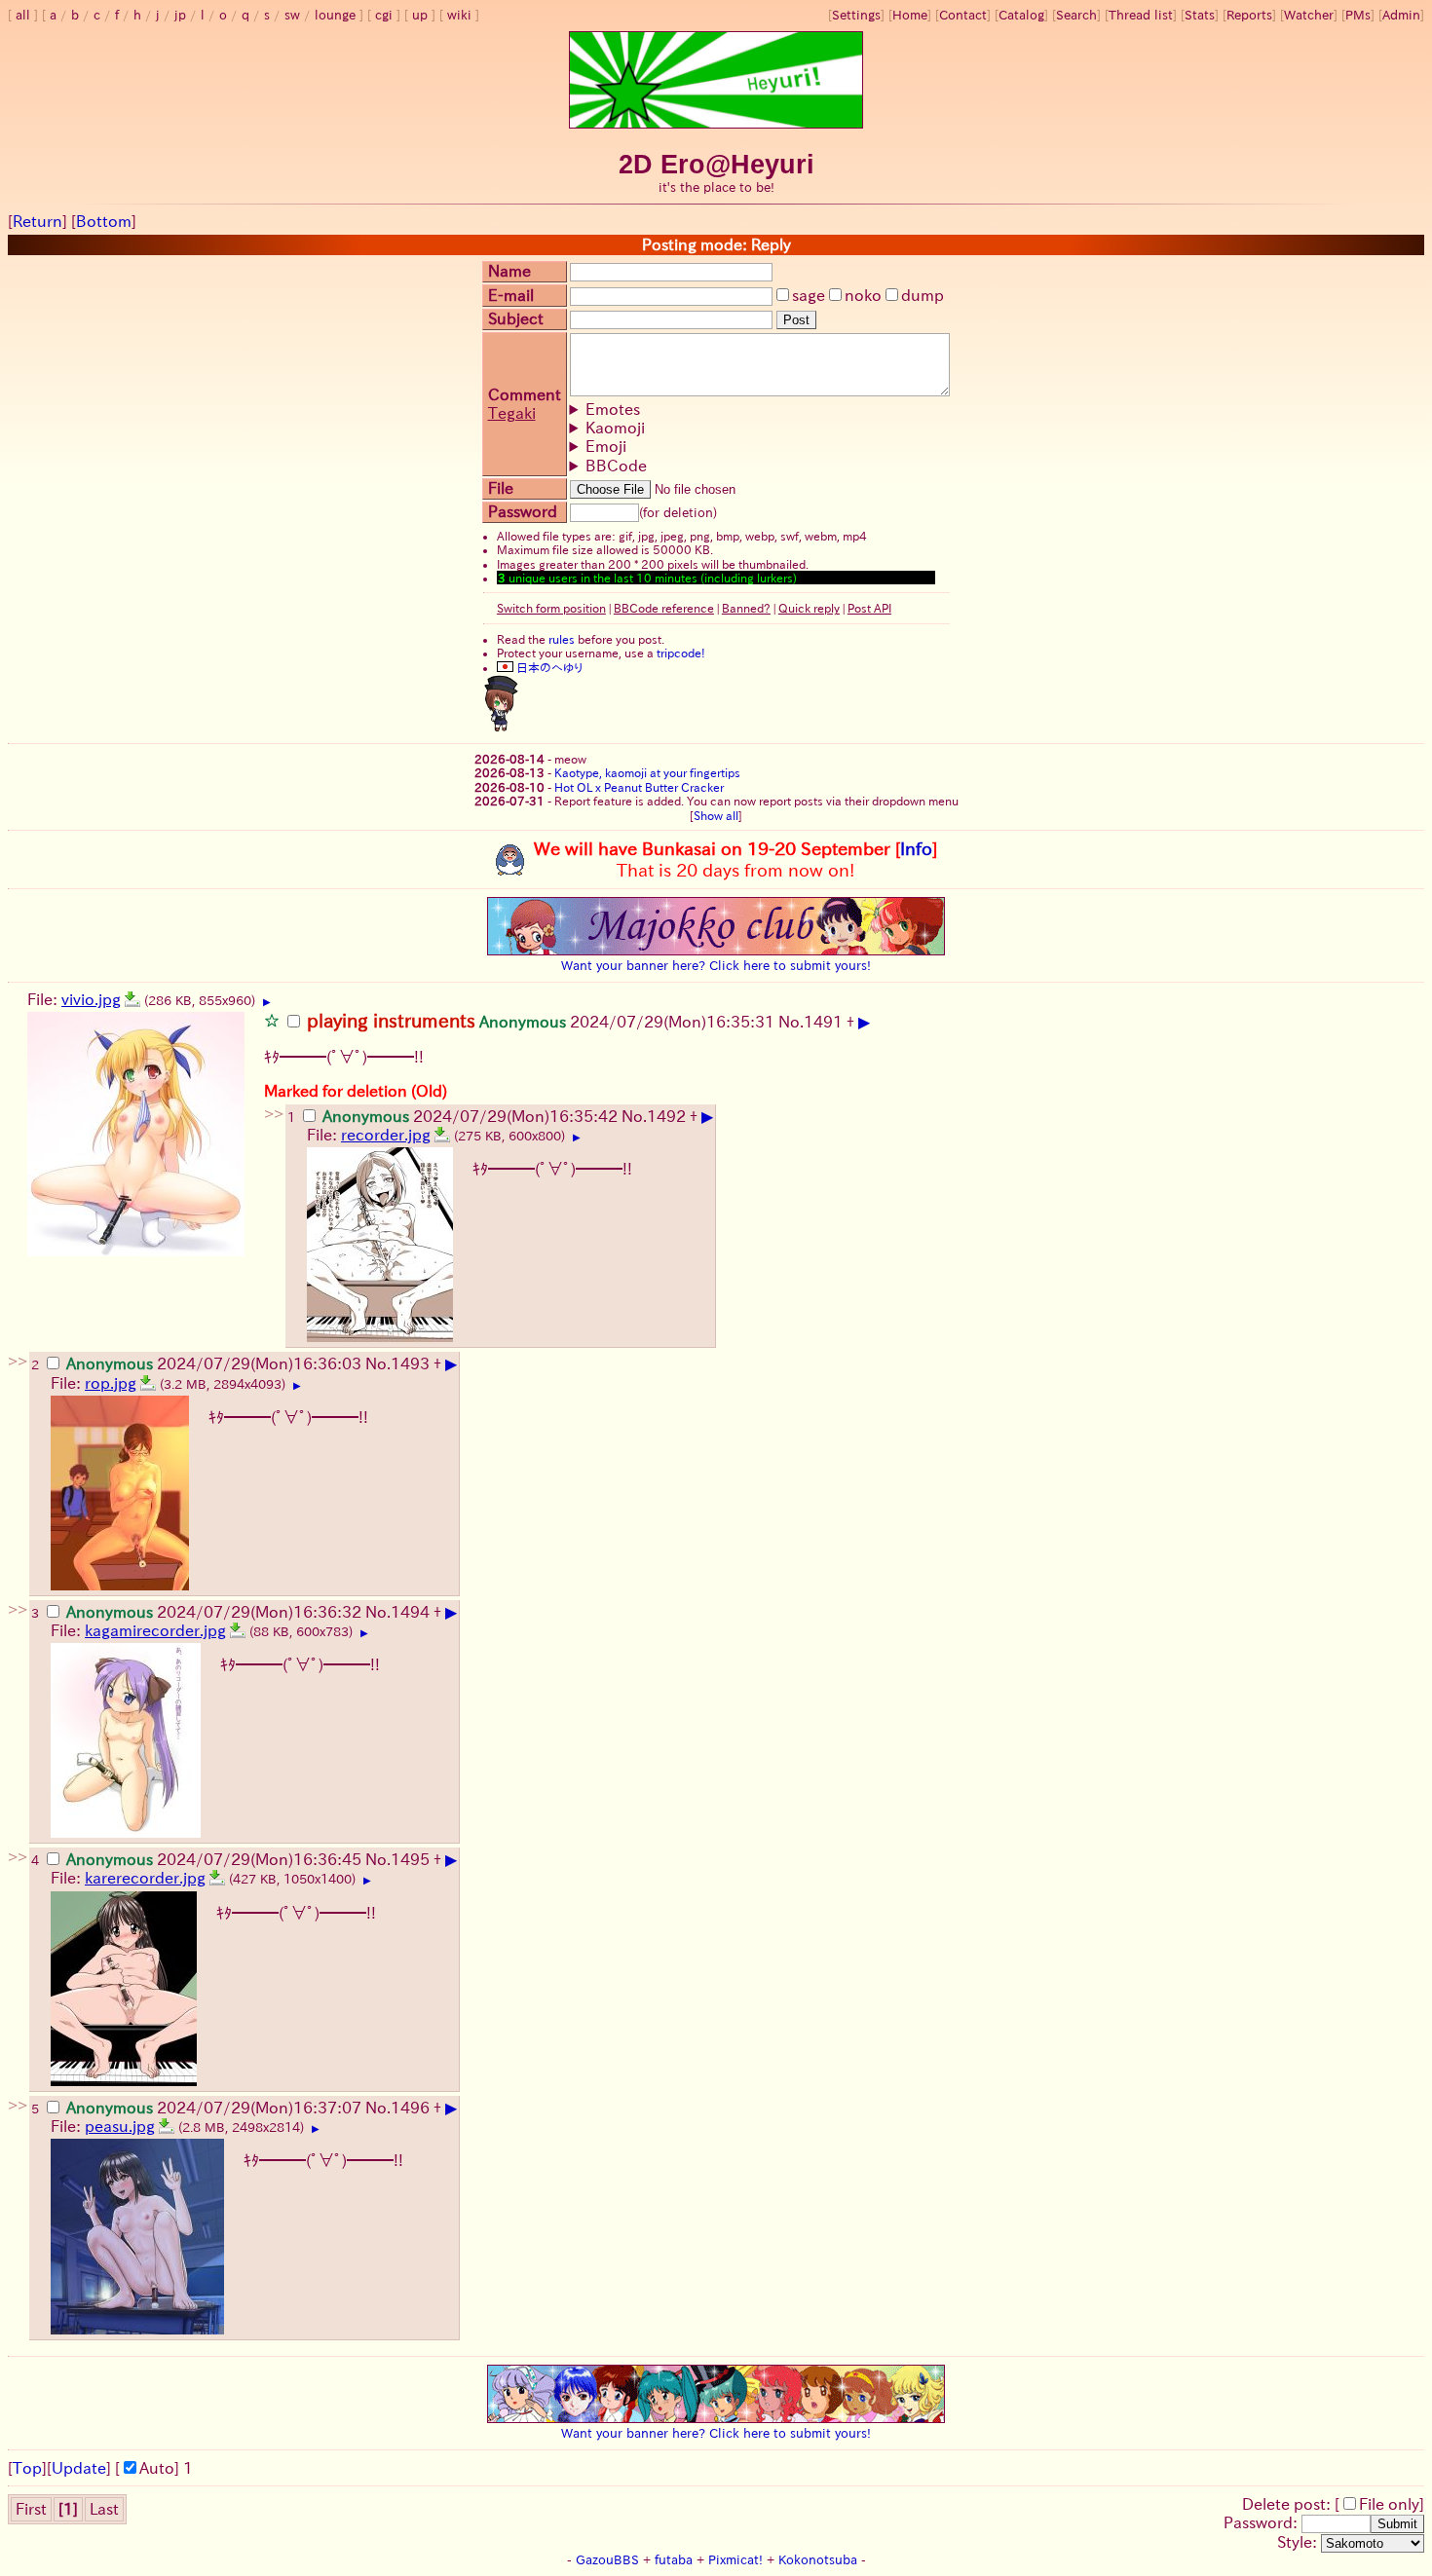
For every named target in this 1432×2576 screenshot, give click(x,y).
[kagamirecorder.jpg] (238, 1630)
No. (791, 1022)
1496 (410, 2108)
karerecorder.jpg (145, 1878)
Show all (716, 815)
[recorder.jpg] (442, 1135)
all (23, 15)
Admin (1401, 15)
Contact (963, 15)
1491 (823, 1022)
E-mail (511, 295)
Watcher (1309, 15)
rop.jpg (111, 1383)
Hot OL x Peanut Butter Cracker (639, 787)
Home (910, 15)
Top (27, 2468)
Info (916, 848)
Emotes (613, 409)
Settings (856, 15)
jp (180, 15)
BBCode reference (664, 608)
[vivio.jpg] (132, 999)
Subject (516, 318)
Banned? (746, 608)
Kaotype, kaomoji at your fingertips (647, 772)
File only (1389, 2504)
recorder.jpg (386, 1135)
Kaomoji (615, 428)
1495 (410, 1859)
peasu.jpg (120, 2126)
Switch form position (551, 608)
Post (796, 320)
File (501, 488)
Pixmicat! (735, 2560)
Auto (157, 2468)
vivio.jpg (91, 999)
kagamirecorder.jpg (155, 1630)
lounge (335, 15)
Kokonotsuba (818, 2560)
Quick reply (809, 608)
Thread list (1141, 15)
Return (38, 221)
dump (923, 295)
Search (1076, 15)
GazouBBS (607, 2560)
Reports (1249, 15)
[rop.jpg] (148, 1383)
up (420, 15)
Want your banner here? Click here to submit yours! (716, 965)
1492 (666, 1116)
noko (863, 295)
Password (523, 511)
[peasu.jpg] (167, 2126)
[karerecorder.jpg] (217, 1878)
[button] (272, 1020)
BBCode (616, 466)
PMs (1358, 15)
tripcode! (681, 653)
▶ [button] (267, 1002)
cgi (384, 15)
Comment (525, 394)
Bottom (104, 221)
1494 (410, 1612)
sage (809, 295)
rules (562, 639)
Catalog (1021, 15)
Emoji (606, 446)
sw (292, 15)
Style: (1299, 2542)
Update (79, 2468)
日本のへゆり (548, 667)
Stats (1200, 15)
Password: (1262, 2522)
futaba (674, 2560)
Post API (869, 608)
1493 (410, 1363)
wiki (459, 15)
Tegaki (512, 413)
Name (509, 271)
